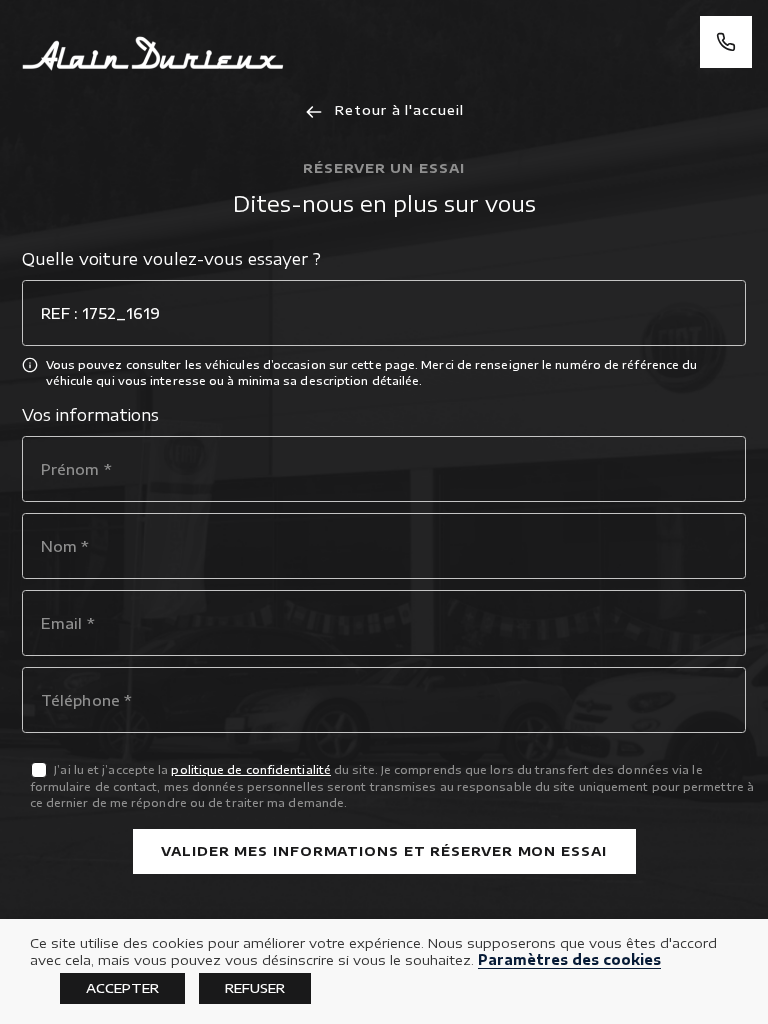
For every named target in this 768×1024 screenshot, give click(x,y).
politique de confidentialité (251, 769)
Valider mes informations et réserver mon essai (383, 851)
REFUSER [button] (255, 988)
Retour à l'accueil (396, 110)
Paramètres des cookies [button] (569, 959)
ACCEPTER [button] (122, 988)
